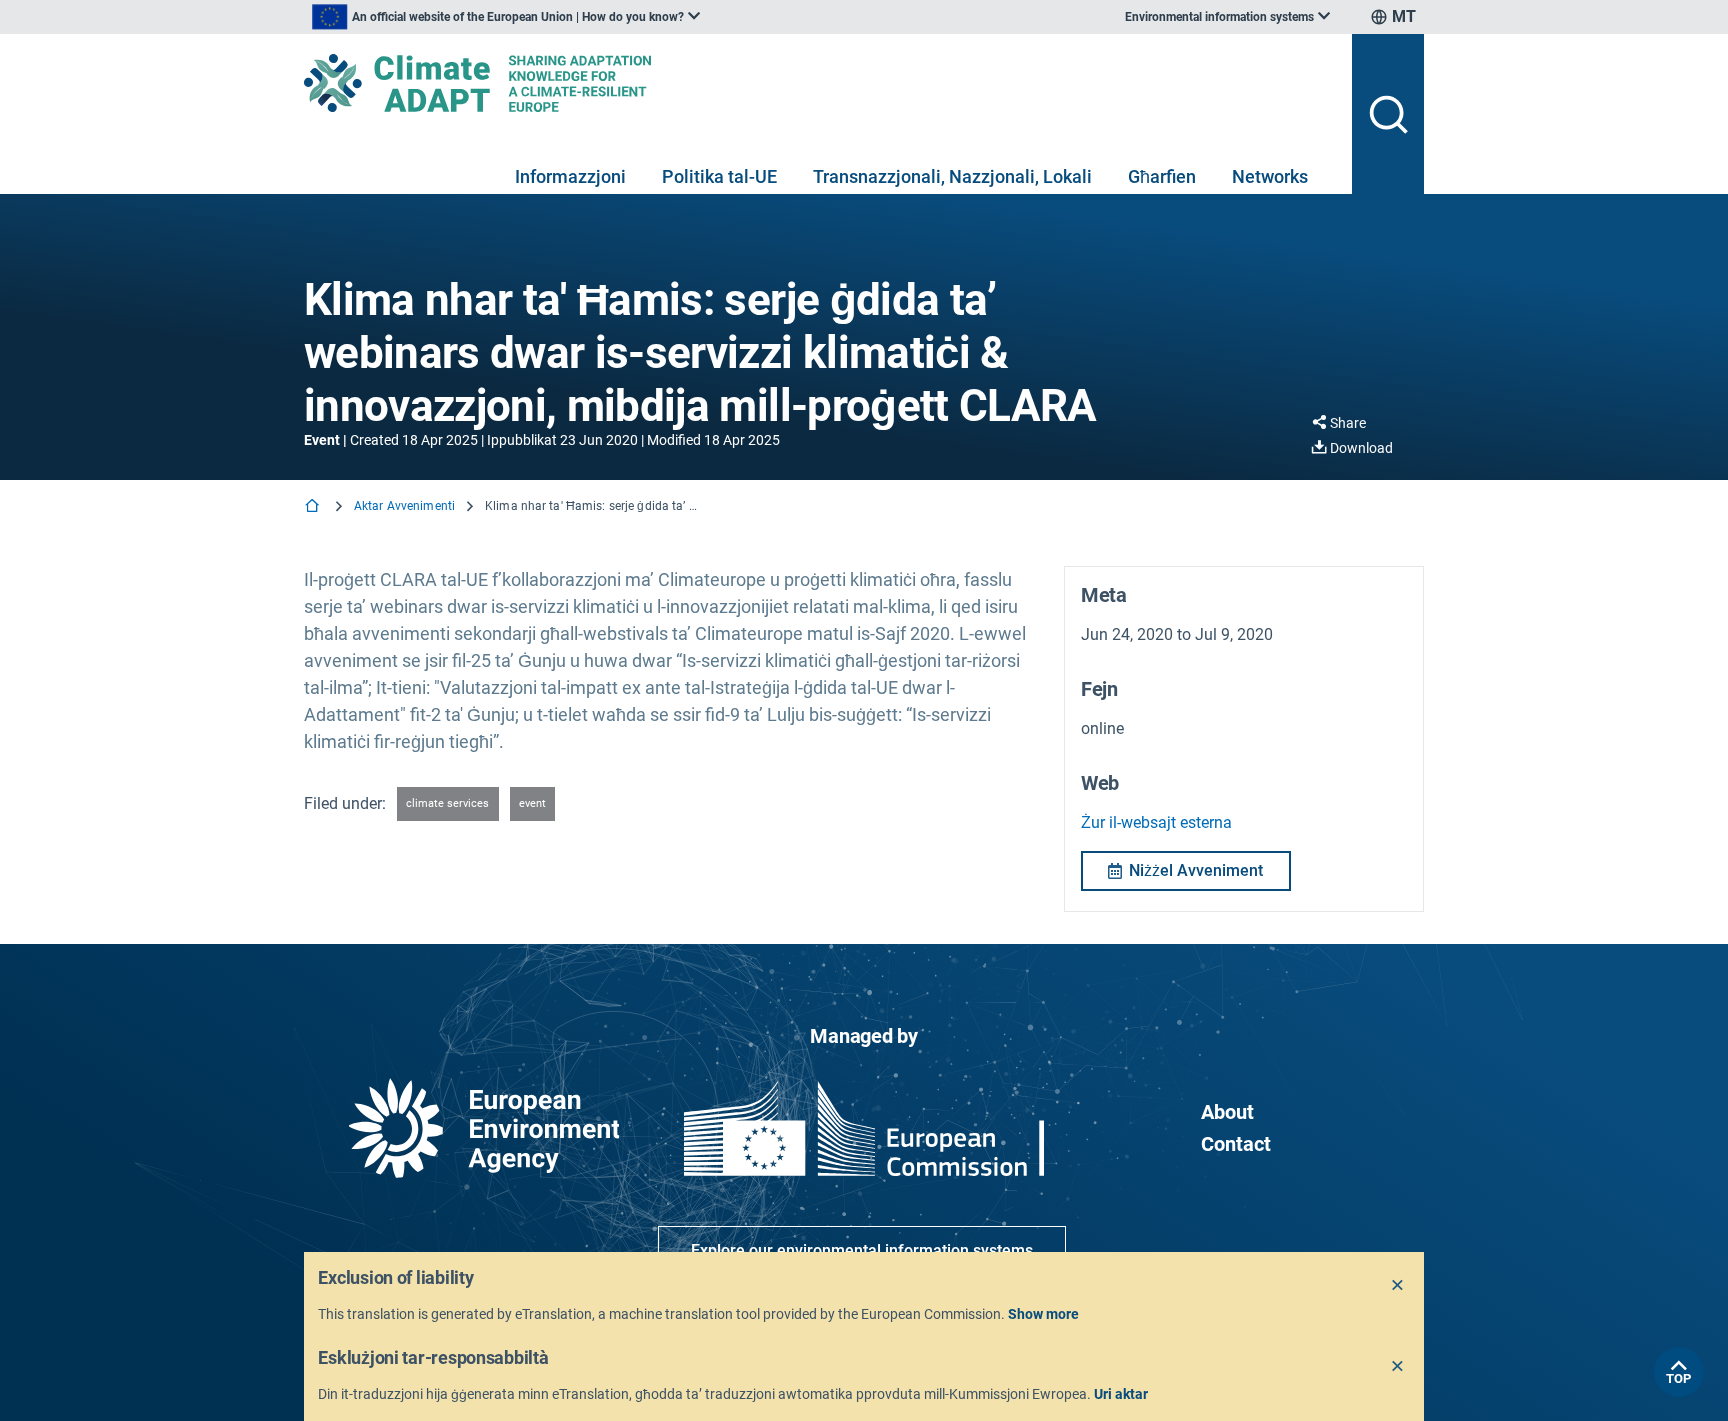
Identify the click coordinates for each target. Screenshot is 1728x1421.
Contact (1236, 1144)
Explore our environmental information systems (862, 1250)
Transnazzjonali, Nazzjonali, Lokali (952, 176)
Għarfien (1162, 176)
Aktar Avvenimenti (404, 506)
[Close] (1398, 1286)
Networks (1270, 176)
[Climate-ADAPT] (820, 83)
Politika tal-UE (719, 176)
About (1227, 1112)
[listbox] (506, 17)
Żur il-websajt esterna (1156, 822)
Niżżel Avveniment (1196, 870)
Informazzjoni (570, 176)
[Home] (314, 507)
